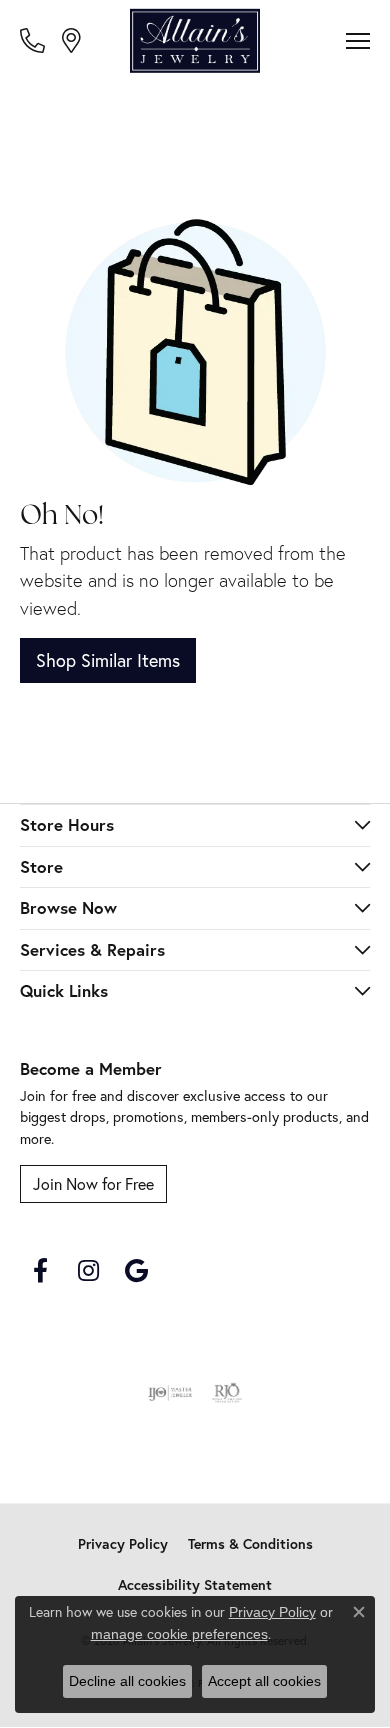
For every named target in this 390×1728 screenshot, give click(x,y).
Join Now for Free (93, 1183)
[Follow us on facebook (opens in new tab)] (40, 1271)
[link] (34, 40)
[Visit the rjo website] (227, 1393)
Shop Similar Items (108, 660)
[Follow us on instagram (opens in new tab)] (88, 1271)
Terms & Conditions (250, 1544)
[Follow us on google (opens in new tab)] (136, 1271)
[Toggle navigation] (358, 41)
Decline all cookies (127, 1681)
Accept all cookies (264, 1681)
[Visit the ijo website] (170, 1393)
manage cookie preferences (179, 1634)
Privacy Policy (123, 1544)
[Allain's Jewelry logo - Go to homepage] (195, 41)
